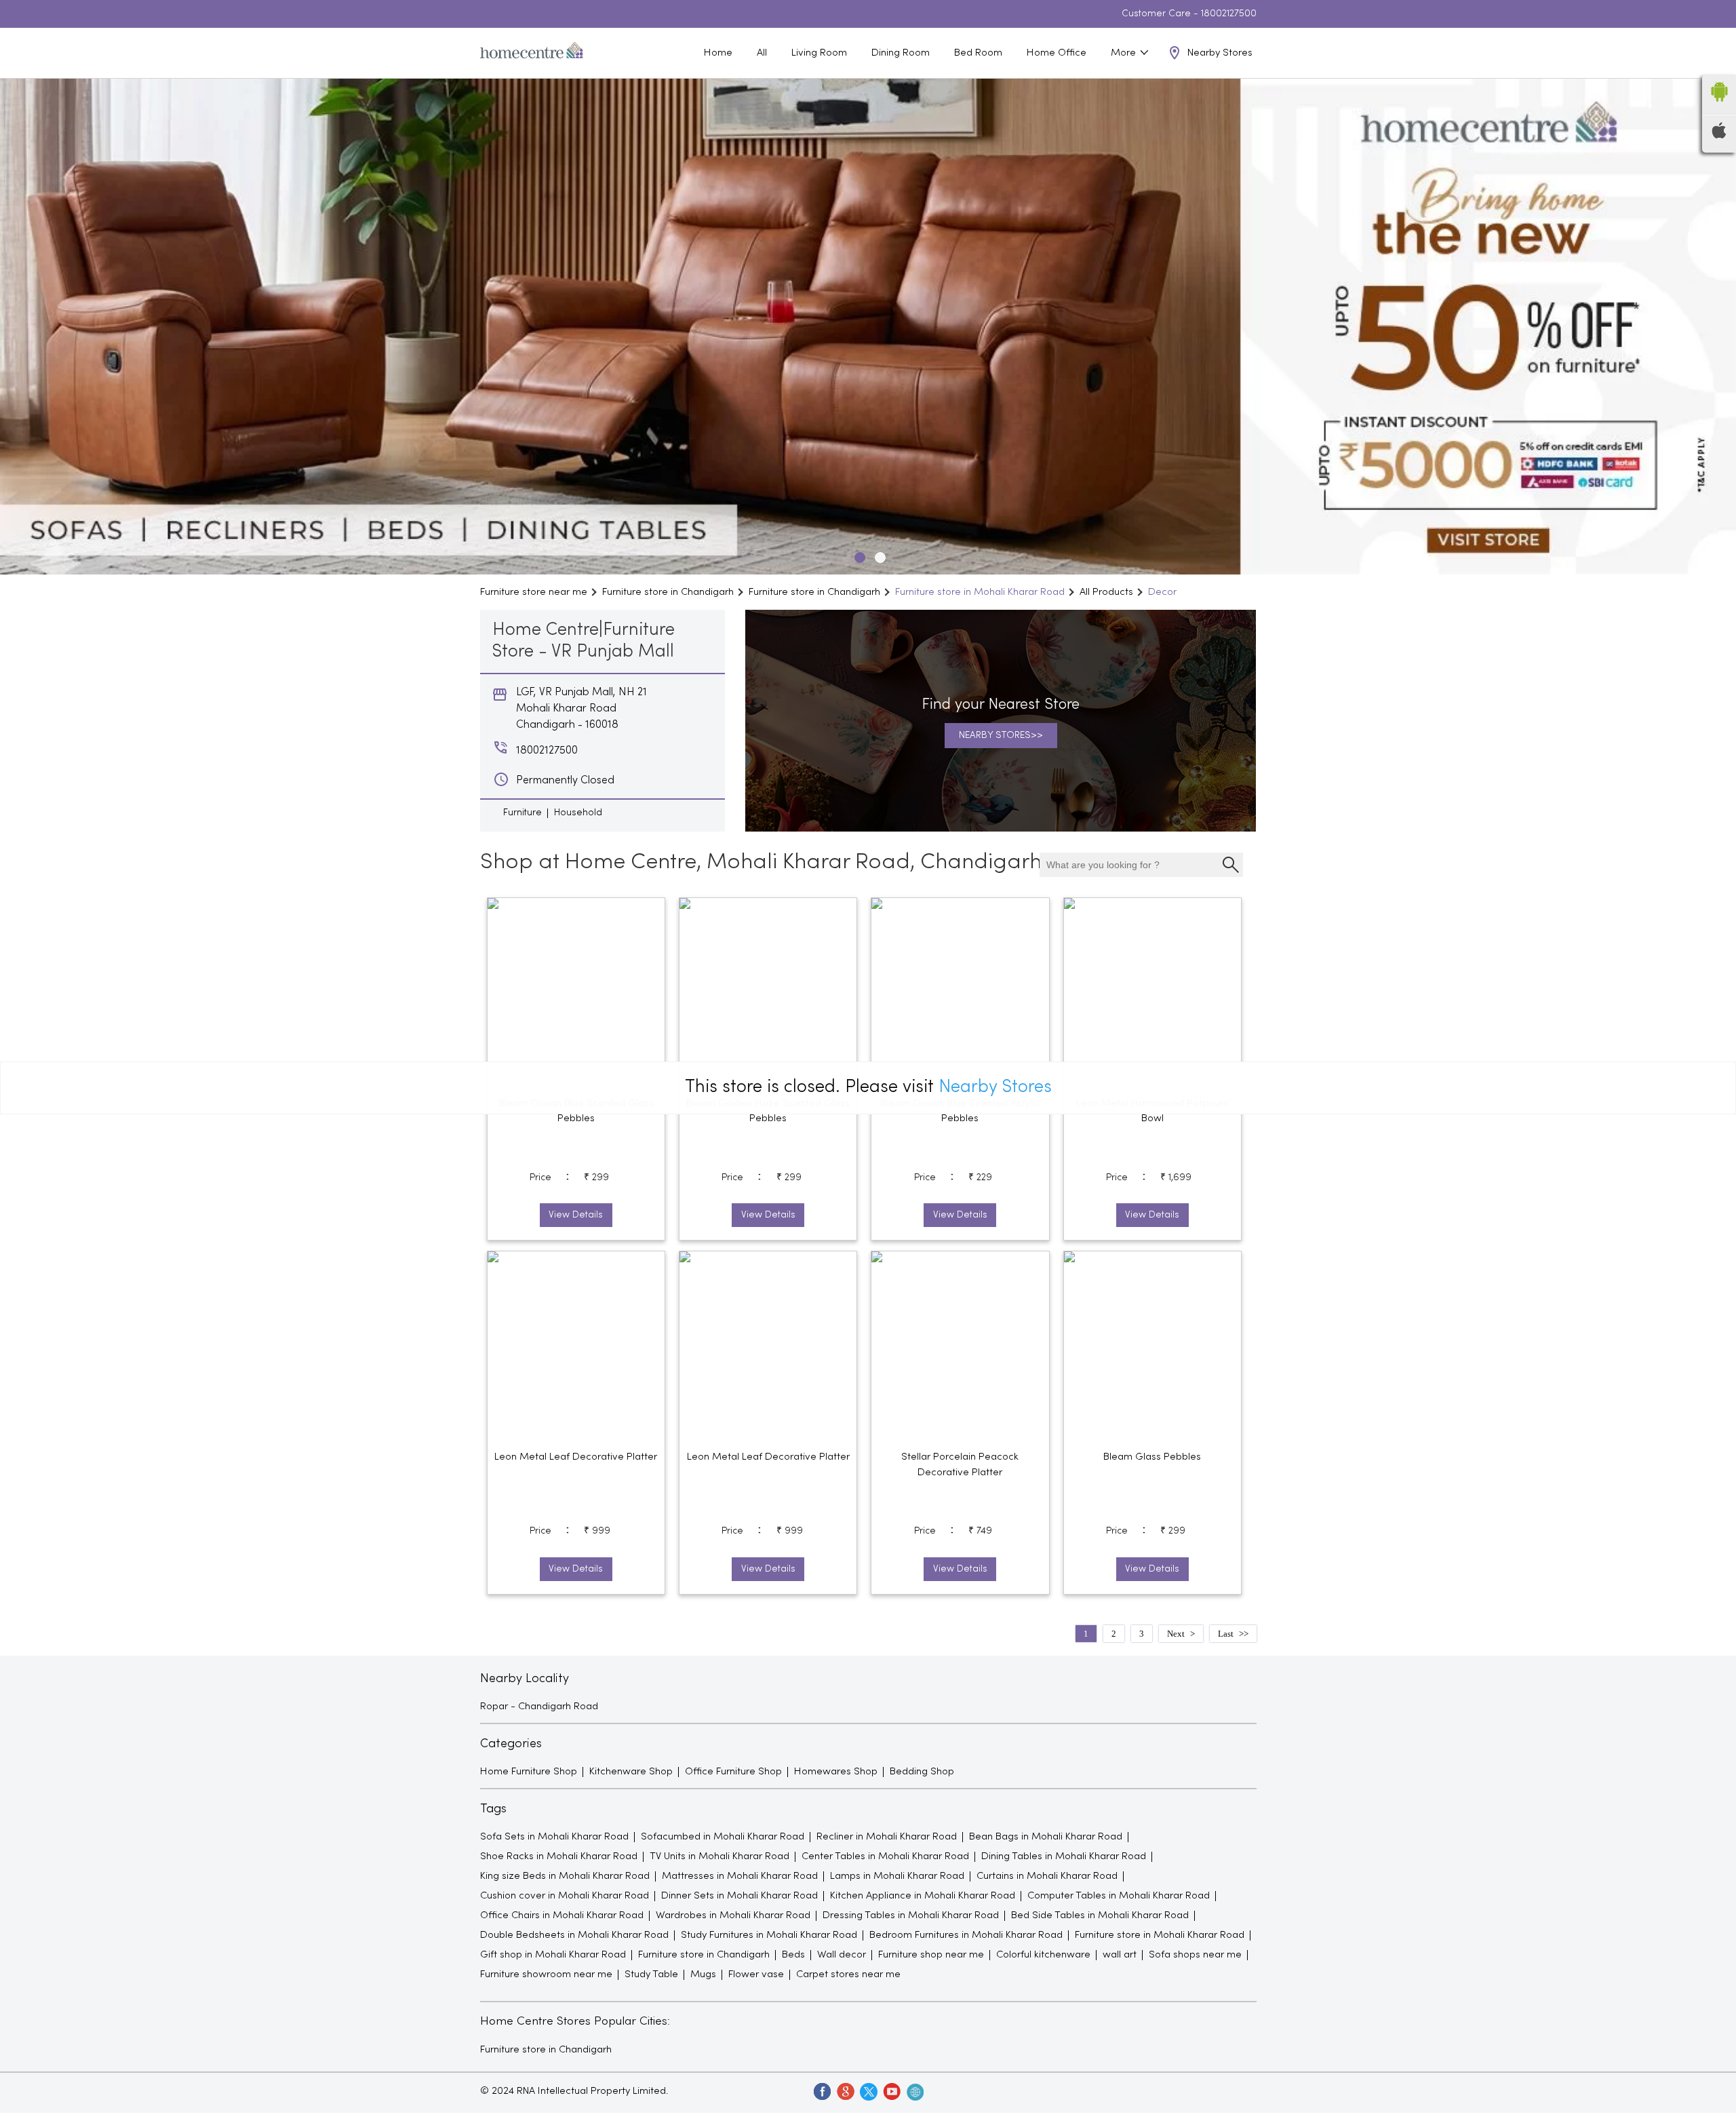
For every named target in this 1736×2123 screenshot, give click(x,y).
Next (1176, 1634)
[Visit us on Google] (845, 2091)
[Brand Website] (914, 2091)
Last (1226, 1634)
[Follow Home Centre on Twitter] (868, 2091)
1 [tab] (858, 556)
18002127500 (1229, 14)
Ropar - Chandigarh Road (539, 1707)
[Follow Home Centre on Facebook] (822, 2091)
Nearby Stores (995, 1088)
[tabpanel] (868, 327)
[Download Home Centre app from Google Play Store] (1719, 106)
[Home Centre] (532, 53)
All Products (1106, 592)
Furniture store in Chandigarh (546, 2050)
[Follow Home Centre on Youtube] (891, 2091)
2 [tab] (878, 556)
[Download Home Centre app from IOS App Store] (1719, 136)
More (1125, 53)
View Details (576, 1215)
